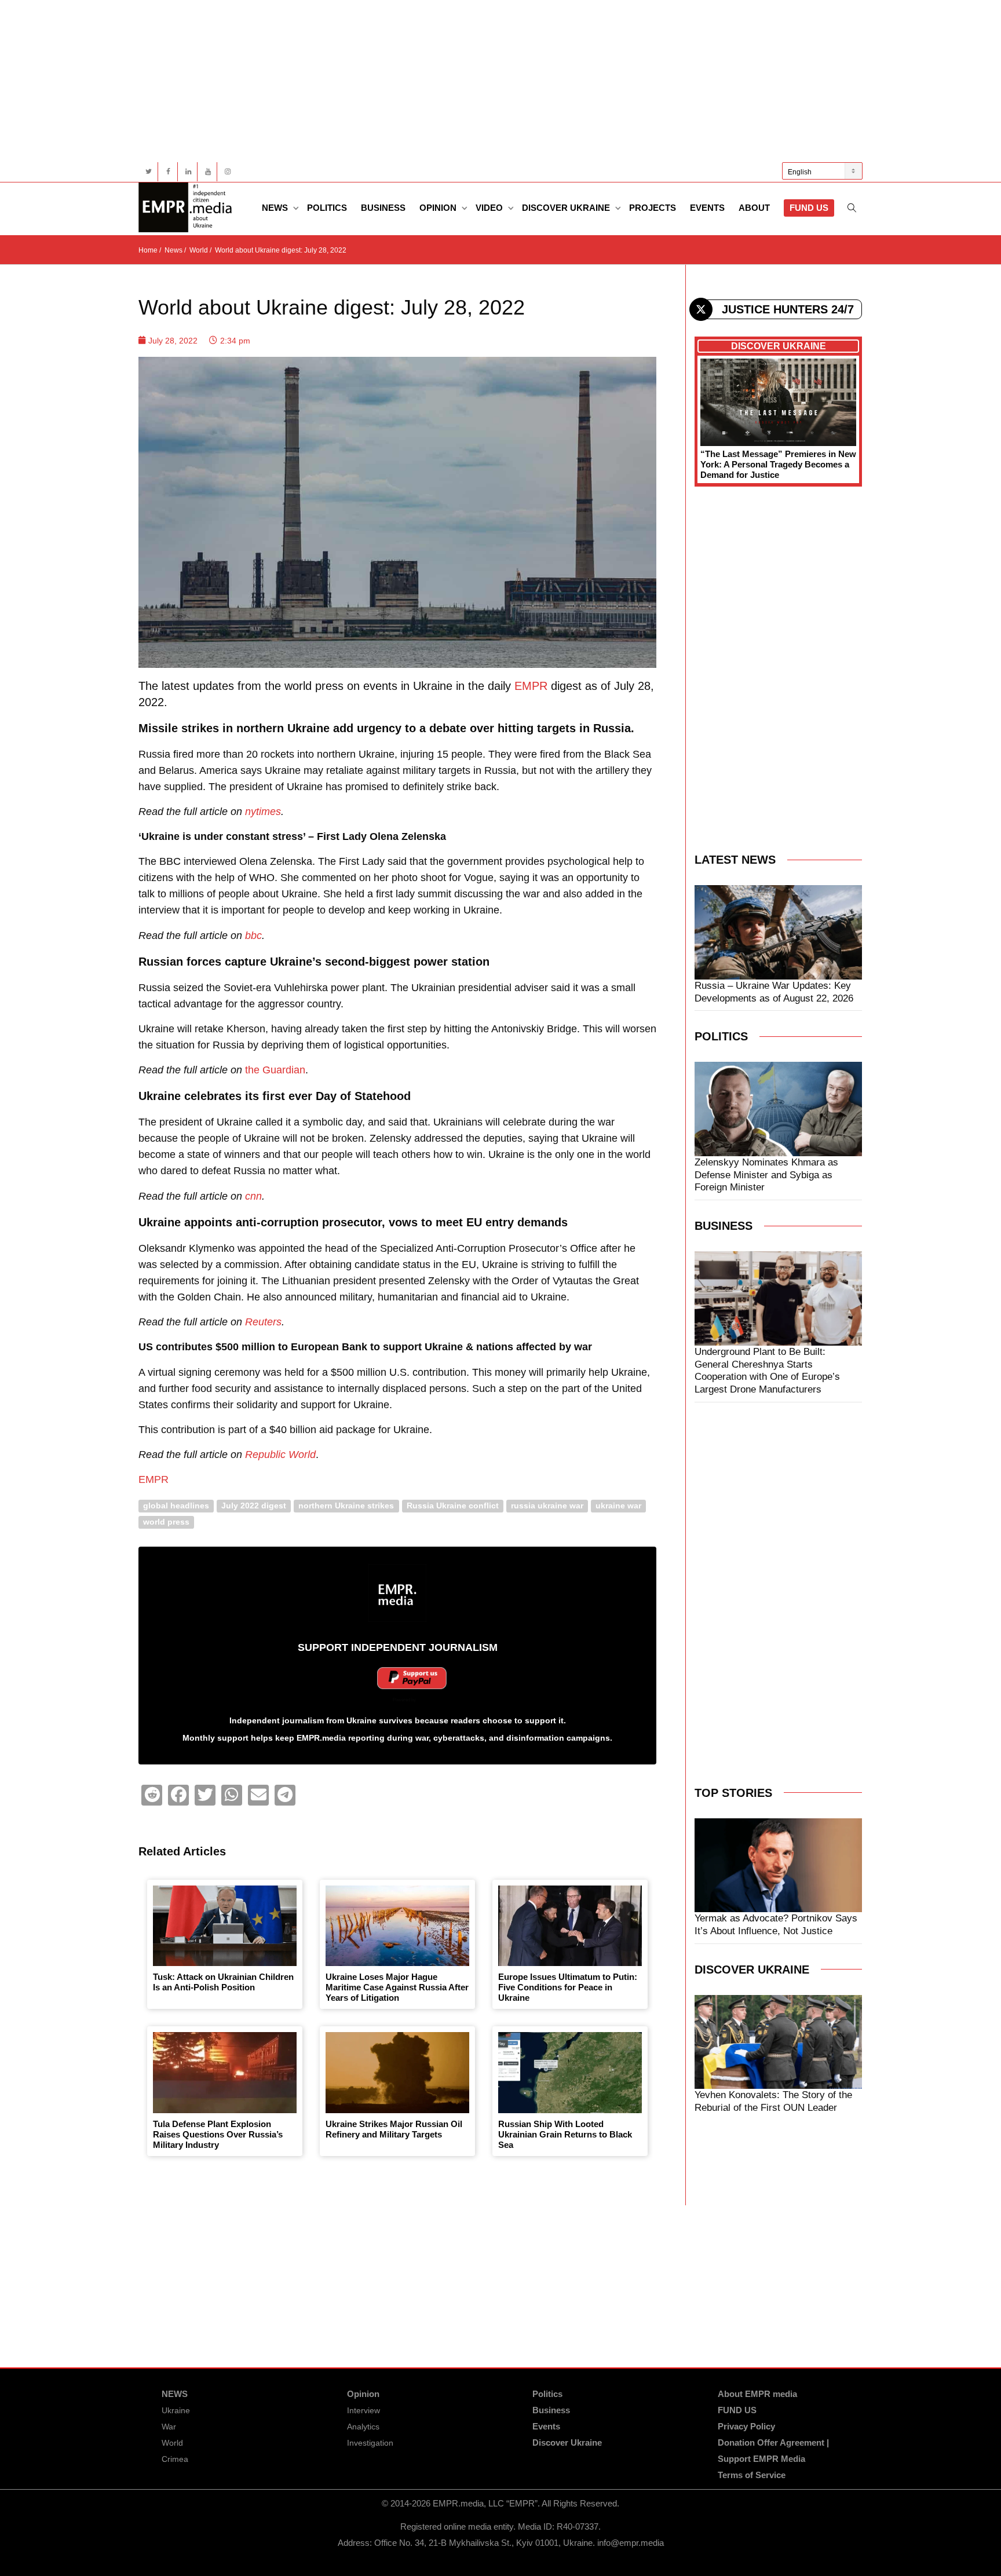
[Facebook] (168, 172)
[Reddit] (152, 1795)
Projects (653, 208)
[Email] (258, 1795)
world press (166, 1522)
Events (707, 208)
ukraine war (618, 1506)
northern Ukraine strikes (346, 1506)
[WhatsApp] (232, 1795)
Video (490, 208)
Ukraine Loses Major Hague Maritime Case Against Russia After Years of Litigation (397, 1987)
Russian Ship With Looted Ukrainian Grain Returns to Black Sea (565, 2134)
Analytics (363, 2427)
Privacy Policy (746, 2426)
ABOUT (754, 208)
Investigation (370, 2443)
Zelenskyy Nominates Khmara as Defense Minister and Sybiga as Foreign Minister (766, 1175)
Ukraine (176, 2410)
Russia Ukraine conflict (453, 1506)
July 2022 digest (254, 1506)
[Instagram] (227, 172)
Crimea (175, 2459)
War (169, 2427)
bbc (253, 936)
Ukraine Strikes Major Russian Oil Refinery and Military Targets (394, 2129)
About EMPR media (757, 2394)
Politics (327, 208)
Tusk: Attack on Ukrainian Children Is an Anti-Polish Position (223, 1982)
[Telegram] (285, 1795)
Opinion (439, 208)
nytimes (263, 812)
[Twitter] (149, 172)
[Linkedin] (188, 172)
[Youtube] (208, 172)
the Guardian (275, 1070)
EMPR (531, 686)
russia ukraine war (547, 1506)
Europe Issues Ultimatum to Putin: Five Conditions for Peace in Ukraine (568, 1987)
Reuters (263, 1322)
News (276, 208)
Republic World (280, 1455)
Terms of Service (752, 2475)
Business (383, 208)
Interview (363, 2410)
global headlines (176, 1506)
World (172, 2443)
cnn (253, 1196)
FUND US (809, 208)
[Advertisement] (486, 81)
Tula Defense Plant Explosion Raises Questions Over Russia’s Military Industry (218, 2134)
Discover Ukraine (567, 208)
